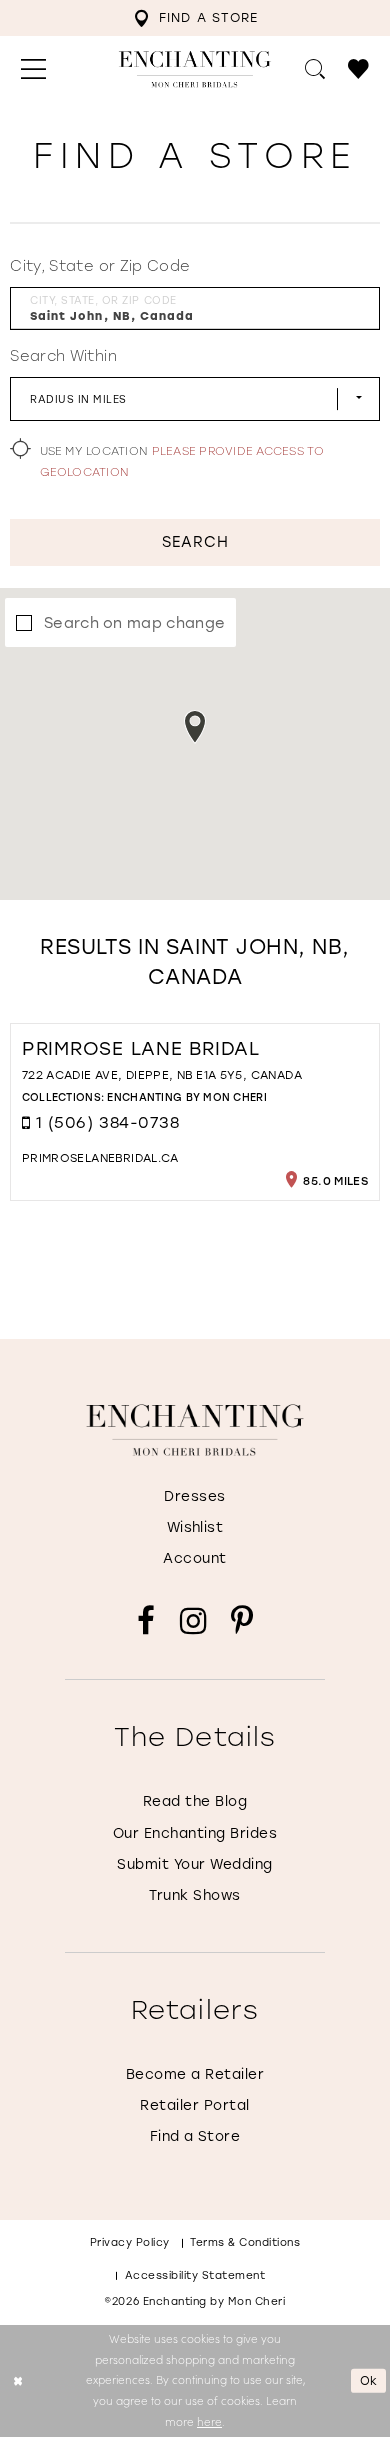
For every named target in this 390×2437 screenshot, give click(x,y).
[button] (33, 69)
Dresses (194, 1496)
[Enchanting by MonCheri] (195, 1430)
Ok (369, 2380)
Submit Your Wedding (194, 1864)
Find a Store (195, 2136)
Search (196, 541)
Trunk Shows (194, 1895)
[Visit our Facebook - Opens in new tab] (146, 1621)
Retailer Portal (194, 2105)
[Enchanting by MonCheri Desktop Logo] (194, 69)
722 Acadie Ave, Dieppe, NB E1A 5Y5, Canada (162, 1074)
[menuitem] (195, 18)
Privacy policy (130, 2242)
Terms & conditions (245, 2242)
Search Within (63, 355)
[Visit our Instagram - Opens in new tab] (193, 1621)
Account (194, 1558)
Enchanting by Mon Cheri (186, 1097)
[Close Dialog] (17, 2380)
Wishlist (195, 1527)
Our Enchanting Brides (195, 1833)
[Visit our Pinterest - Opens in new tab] (242, 1621)
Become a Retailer (195, 2074)
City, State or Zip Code (100, 265)
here (209, 2421)
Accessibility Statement (195, 2275)
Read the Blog (195, 1801)
